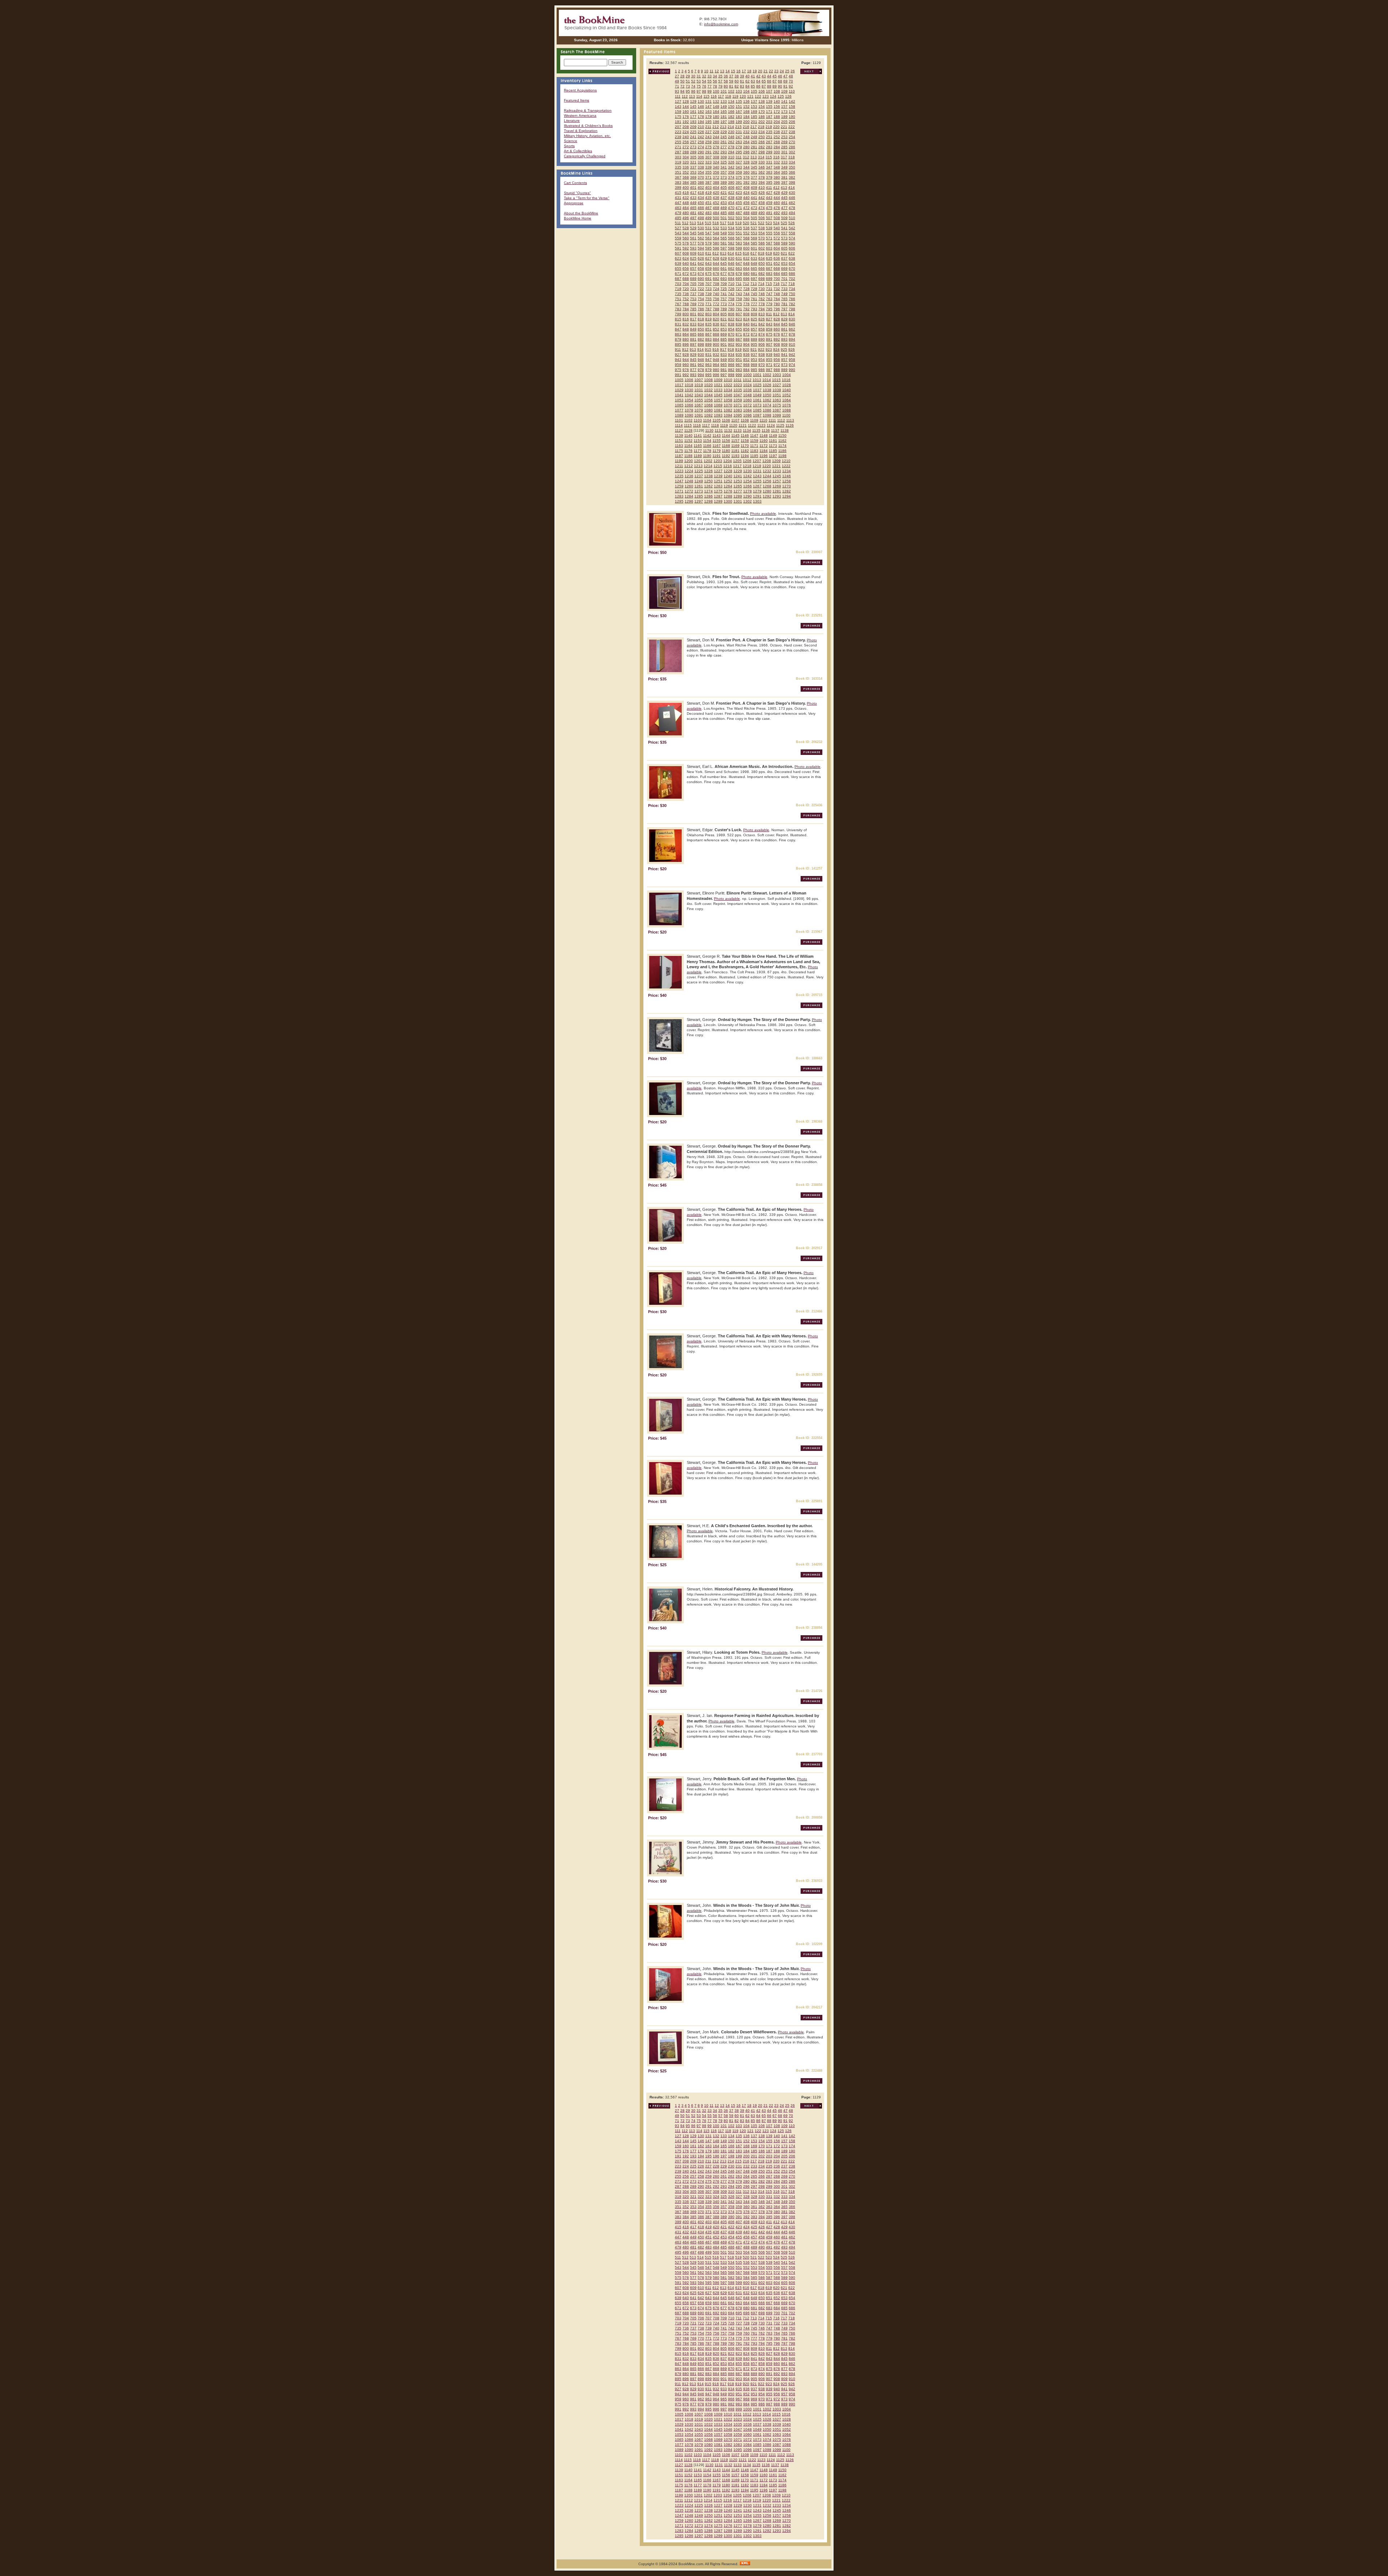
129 (693, 101)
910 (792, 344)
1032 (708, 390)
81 (731, 86)
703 (678, 284)
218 (761, 127)
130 (701, 101)
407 (739, 187)
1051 (777, 395)
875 (769, 334)
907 (769, 344)
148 (716, 106)
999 (739, 375)
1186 (782, 451)
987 (769, 370)
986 (762, 370)
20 (760, 71)
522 (761, 223)
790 (731, 309)
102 (731, 91)
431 (678, 198)
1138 (785, 430)
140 (777, 101)
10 (706, 71)
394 (762, 182)
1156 (726, 441)
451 (708, 203)
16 (738, 71)
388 (716, 182)
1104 (707, 420)
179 (708, 117)
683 (769, 274)
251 (769, 137)
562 (701, 238)
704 (686, 284)
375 (739, 177)
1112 (781, 420)
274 (701, 147)
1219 (757, 466)
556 (777, 233)
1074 (767, 405)
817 (693, 319)
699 (769, 279)
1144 (726, 435)
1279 (757, 491)
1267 (757, 486)
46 (780, 76)
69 (785, 81)
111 (678, 96)
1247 (679, 481)
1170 (745, 446)
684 (777, 274)
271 (678, 147)
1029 (679, 390)
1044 (708, 395)
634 (762, 258)
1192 (726, 456)
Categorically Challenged (585, 156)
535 (739, 228)
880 (686, 339)
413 (784, 187)
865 (693, 334)
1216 (728, 466)
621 (784, 253)
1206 (747, 461)
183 (739, 117)
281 (754, 147)
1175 (679, 451)
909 (784, 344)
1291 (757, 496)
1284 (689, 496)
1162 (782, 441)
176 (686, 117)
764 (777, 299)
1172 (764, 446)
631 (739, 258)
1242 (747, 476)
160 (686, 112)
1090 (689, 415)
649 (754, 263)
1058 (728, 400)
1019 (699, 385)
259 (708, 142)
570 (762, 238)
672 (686, 274)
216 (746, 127)
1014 (767, 380)
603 (769, 248)
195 (708, 122)
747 (769, 294)
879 (678, 339)
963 (708, 365)
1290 (747, 496)
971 (769, 365)
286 (792, 147)
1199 (679, 461)
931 (708, 354)
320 (686, 162)
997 (724, 375)
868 (716, 334)
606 (792, 248)
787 (708, 309)
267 (769, 142)
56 (715, 81)
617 (754, 253)
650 (762, 263)
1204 (728, 461)
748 (777, 294)
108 (777, 91)
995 (708, 375)
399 (678, 187)
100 (716, 91)
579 (708, 243)
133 (724, 101)
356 (716, 172)
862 (792, 329)
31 (699, 76)
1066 (689, 405)
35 (720, 76)
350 (792, 167)
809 (754, 314)
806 (731, 314)
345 (754, 167)
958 (792, 360)
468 (716, 208)
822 (731, 319)
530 (701, 228)
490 (762, 213)
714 (761, 284)
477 (784, 208)
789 (724, 309)
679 (739, 274)
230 (731, 132)
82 (737, 86)
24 (782, 71)
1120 (733, 425)
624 (686, 258)
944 (686, 360)
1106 (726, 420)
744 (746, 294)
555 (769, 233)
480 (686, 213)
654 (792, 263)
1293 (777, 496)
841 (754, 324)
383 (678, 182)
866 (701, 334)
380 (777, 177)
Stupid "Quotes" (577, 193)
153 (754, 106)
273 (693, 147)
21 (766, 71)
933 (724, 354)
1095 (738, 415)
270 (792, 142)
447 (678, 203)
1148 (764, 435)
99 (710, 91)
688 (686, 279)
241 (693, 137)
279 (739, 147)
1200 (689, 461)
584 (746, 243)
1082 (728, 410)
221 (784, 127)
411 (769, 187)
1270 (787, 486)
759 (739, 299)
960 (686, 365)
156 (777, 106)
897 (693, 344)
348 (777, 167)
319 (678, 162)
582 (731, 243)
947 (708, 360)
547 (708, 233)
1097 (757, 415)
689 (693, 279)
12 (717, 71)
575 (678, 243)
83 (742, 86)
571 (769, 238)
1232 (767, 471)
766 (792, 299)
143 (678, 106)
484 (716, 213)
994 (701, 375)
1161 (773, 441)
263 (739, 142)
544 (686, 233)
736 (686, 294)
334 (792, 162)
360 (746, 172)
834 (701, 324)
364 (777, 172)
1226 (708, 471)
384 (686, 182)
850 (701, 329)
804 (716, 314)
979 (708, 370)
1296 (689, 501)
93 (677, 91)
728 (746, 289)
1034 (728, 390)
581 (724, 243)
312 (746, 157)
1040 (787, 390)
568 (746, 238)
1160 (764, 441)
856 (746, 329)
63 (753, 81)
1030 (689, 390)
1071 (738, 405)
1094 (728, 415)
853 (724, 329)
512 (685, 223)
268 (777, 142)
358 (731, 172)
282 (762, 147)
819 (708, 319)
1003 (777, 375)
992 (686, 375)
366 (792, 172)
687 (678, 279)
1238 (708, 476)
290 (701, 152)
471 (739, 208)
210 (701, 127)
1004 (787, 375)
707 (708, 284)
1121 (743, 425)
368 (686, 177)
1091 (699, 415)
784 (686, 309)
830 (792, 319)
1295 (679, 501)
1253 (738, 481)
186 (762, 117)
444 (777, 198)
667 (769, 268)
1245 (777, 476)
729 (754, 289)
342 (731, 167)
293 (724, 152)
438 (731, 198)
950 (731, 360)
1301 (738, 501)
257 (693, 142)
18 (749, 71)
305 (693, 157)
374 (731, 177)
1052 (787, 395)
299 (769, 152)
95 (688, 91)
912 (685, 349)
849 (693, 329)
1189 (698, 456)
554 (762, 233)
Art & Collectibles (578, 151)
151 (739, 106)
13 (722, 71)
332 (777, 162)
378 (762, 177)
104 (746, 91)
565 (724, 238)
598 (731, 248)
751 (678, 299)
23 (776, 71)
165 (724, 112)
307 (708, 157)
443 (769, 198)
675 (708, 274)
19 (755, 71)
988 (777, 370)
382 (792, 177)
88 (769, 86)
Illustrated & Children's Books (588, 126)
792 (746, 309)
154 (762, 106)
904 (746, 344)
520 (746, 223)
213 (723, 127)
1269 (777, 486)
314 (761, 157)
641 (693, 263)
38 (737, 76)
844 (777, 324)
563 (708, 238)
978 (701, 370)
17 (744, 71)
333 (784, 162)
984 (746, 370)
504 (746, 218)
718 (792, 284)
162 (701, 112)
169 (754, 112)
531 (708, 228)
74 (693, 86)
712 (746, 284)
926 (792, 349)
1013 (757, 380)
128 (686, 101)
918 (731, 349)
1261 (699, 486)
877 (784, 334)
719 (678, 289)
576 (686, 243)
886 (731, 339)
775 (739, 304)
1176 (688, 451)
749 (784, 294)
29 (688, 76)
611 (708, 253)
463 (678, 208)
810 (762, 314)
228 (716, 132)
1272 (689, 491)
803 (708, 314)
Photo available (763, 514)
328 (746, 162)
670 (792, 268)
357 (724, 172)
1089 (679, 415)
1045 (718, 395)
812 (776, 314)
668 (777, 268)
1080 (708, 410)
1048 (747, 395)
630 (731, 258)
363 (769, 172)
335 (678, 167)
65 (764, 81)
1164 (688, 446)
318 (792, 157)
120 (743, 96)
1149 (773, 435)
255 (678, 142)
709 (724, 284)
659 (708, 268)
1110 (763, 420)
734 (792, 289)
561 (693, 238)
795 (769, 309)
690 (701, 279)
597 (724, 248)
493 (784, 213)
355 (708, 172)
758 (731, 299)
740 (716, 294)
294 (731, 152)
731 (769, 289)
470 (731, 208)
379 (769, 177)
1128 (688, 430)
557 (784, 233)
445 (784, 198)
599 (739, 248)
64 (758, 81)
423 (739, 193)
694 (731, 279)
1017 (679, 385)
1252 (728, 481)
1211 (679, 466)
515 (708, 223)
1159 (754, 441)
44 (769, 76)
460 (777, 203)
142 (792, 101)
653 (784, 263)
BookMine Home (578, 218)
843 (769, 324)
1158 (745, 441)
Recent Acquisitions (580, 90)
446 (792, 198)
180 (716, 117)
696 (746, 279)
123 (766, 96)
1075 (777, 405)
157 (784, 106)
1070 (728, 405)
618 (761, 253)
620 (776, 253)
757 (724, 299)
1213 (698, 466)
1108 (745, 420)
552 (746, 233)
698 (762, 279)
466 (701, 208)
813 (784, 314)
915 (708, 349)
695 (739, 279)
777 (754, 304)
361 (754, 172)
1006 (689, 380)
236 (777, 132)
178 (701, 117)
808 (746, 314)
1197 (773, 456)
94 (682, 91)
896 (686, 344)
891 (769, 339)
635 (769, 258)
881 (693, 339)
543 (678, 233)
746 (762, 294)
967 (739, 365)
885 (724, 339)
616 (746, 253)
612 (716, 253)
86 (758, 86)
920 (746, 349)
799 (678, 314)
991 (678, 375)
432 (686, 198)
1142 (707, 435)
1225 (699, 471)
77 (710, 86)
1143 (717, 435)
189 (784, 117)
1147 (754, 435)
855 (739, 329)
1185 (773, 451)
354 (701, 172)
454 (731, 203)
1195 (754, 456)
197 (724, 122)
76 (704, 86)
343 (739, 167)
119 (735, 96)
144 (686, 106)
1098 (767, 415)
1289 (738, 496)
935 (739, 354)
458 (762, 203)
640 (686, 263)
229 (724, 132)
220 (776, 127)
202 (762, 122)
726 (731, 289)
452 (716, 203)
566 (731, 238)
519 (738, 223)
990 (792, 370)
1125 (780, 425)
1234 (787, 471)
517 (723, 223)
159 (678, 112)
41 (753, 76)
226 (701, 132)
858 (762, 329)
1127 (679, 430)
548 (716, 233)
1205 (737, 461)
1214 (708, 466)
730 (762, 289)
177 (693, 117)
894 (792, 339)
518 (731, 223)
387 (708, 182)
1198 (782, 456)
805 (724, 314)
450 (701, 203)
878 (792, 334)
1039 (777, 390)
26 (793, 71)
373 (724, 177)
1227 (718, 471)
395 (769, 182)
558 (792, 233)
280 (746, 147)
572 (777, 238)
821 (724, 319)
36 (726, 76)
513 (693, 223)
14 (728, 71)
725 (724, 289)
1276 (728, 491)
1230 (747, 471)
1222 (786, 466)
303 (678, 157)
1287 (718, 496)
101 (724, 91)
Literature (572, 121)
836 (716, 324)
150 (731, 106)
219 (769, 127)
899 (708, 344)
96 (693, 91)
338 (701, 167)
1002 (767, 375)
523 (769, 223)
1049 (757, 395)
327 (739, 162)
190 (792, 117)
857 (754, 329)
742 (731, 294)
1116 (697, 425)
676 (716, 274)
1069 (718, 405)
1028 (787, 385)
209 (693, 127)
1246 (787, 476)
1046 (728, 395)
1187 (679, 456)
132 (716, 101)
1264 (728, 486)
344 (746, 167)
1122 (752, 425)
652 (777, 263)
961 (693, 365)
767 (678, 304)
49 (677, 81)
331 (769, 162)
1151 (679, 441)
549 (724, 233)
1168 (726, 446)
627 (708, 258)
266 (762, 142)
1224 (689, 471)
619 (769, 253)
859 (769, 329)
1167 (717, 446)
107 (769, 91)
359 (739, 172)
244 (716, 137)
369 (693, 177)
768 (686, 304)
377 (754, 177)
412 (776, 187)
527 (678, 228)
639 (678, 263)
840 (746, 324)
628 (716, 258)
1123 (761, 425)
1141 (698, 435)
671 (678, 274)
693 (724, 279)
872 (746, 334)
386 (701, 182)
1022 (728, 385)
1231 (757, 471)
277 (724, 147)
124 (773, 96)
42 (758, 76)
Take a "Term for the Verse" (587, 198)
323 (708, 162)
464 (686, 208)
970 (762, 365)
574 (792, 238)
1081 (718, 410)
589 (784, 243)
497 (693, 218)
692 (716, 279)
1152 (688, 441)
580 (716, 243)
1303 (757, 501)
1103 (698, 420)
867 (708, 334)
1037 (757, 390)
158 (792, 106)
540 (777, 228)
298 (762, 152)
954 (762, 360)
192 (686, 122)
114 (699, 96)
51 (688, 81)
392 (746, 182)
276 (716, 147)
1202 (708, 461)
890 (762, 339)
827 (769, 319)
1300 (728, 501)
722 (701, 289)
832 (686, 324)
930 (701, 354)
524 (776, 223)
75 (699, 86)
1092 (708, 415)
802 (701, 314)
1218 (747, 466)
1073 (757, 405)
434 (701, 198)
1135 (756, 430)
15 (733, 71)
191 (678, 122)
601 (754, 248)
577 (693, 243)
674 (701, 274)
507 (769, 218)
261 (724, 142)
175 (678, 117)
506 (762, 218)
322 (701, 162)
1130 (709, 430)
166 (731, 112)
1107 (735, 420)
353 (693, 172)
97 (699, 91)
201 (754, 122)
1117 (706, 425)
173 (784, 112)
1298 (708, 501)
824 (746, 319)
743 (739, 294)
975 (678, 370)
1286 (708, 496)
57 (720, 81)
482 (701, 213)
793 (754, 309)
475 (769, 208)
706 (701, 284)
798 (792, 309)
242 (701, 137)
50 (682, 81)
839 (739, 324)
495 (678, 218)
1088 (787, 410)
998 (731, 375)
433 (693, 198)
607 (678, 253)
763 (769, 299)
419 (708, 193)
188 (777, 117)
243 (708, 137)
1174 (782, 446)
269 (784, 142)
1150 (782, 435)
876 (777, 334)
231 (739, 132)
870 (731, 334)
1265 (738, 486)
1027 (777, 385)
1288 (728, 496)
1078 (689, 410)
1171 (754, 446)
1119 (724, 425)
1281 (777, 491)
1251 (718, 481)
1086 (767, 410)
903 (739, 344)
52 (693, 81)
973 (784, 365)
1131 (719, 430)
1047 (738, 395)
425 (754, 193)
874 (762, 334)
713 (754, 284)
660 (716, 268)
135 (739, 101)
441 (754, 198)
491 (769, 213)
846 (792, 324)
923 (769, 349)
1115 (688, 425)
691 (708, 279)
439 (739, 198)
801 (693, 314)
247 (739, 137)
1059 (738, 400)
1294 (787, 496)
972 (777, 365)
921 (754, 349)
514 (701, 223)
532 (716, 228)
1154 (707, 441)
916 (716, 349)
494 (792, 213)
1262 (708, 486)
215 (738, 127)
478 (792, 208)
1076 (787, 405)
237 (784, 132)
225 (693, 132)
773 (724, 304)
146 (701, 106)
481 (693, 213)
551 (739, 233)
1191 (717, 456)
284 (777, 147)
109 (784, 91)
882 (701, 339)
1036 (747, 390)
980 (716, 370)
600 (746, 248)
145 (693, 106)
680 (746, 274)
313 (754, 157)
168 (746, 112)
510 (792, 218)
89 (775, 86)
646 (731, 263)
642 (701, 263)
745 (754, 294)
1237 (699, 476)
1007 (699, 380)
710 (731, 284)
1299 (718, 501)
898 (701, 344)
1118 (715, 425)
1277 (738, 491)
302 (792, 152)
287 (678, 152)
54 (704, 81)
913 (693, 349)
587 (769, 243)
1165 (698, 446)
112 (685, 96)
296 (746, 152)
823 (739, 319)
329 (754, 162)
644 (716, 263)
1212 (689, 466)
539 (769, 228)
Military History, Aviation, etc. (587, 136)
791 (739, 309)
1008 (708, 380)
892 (777, 339)
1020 (708, 385)
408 (746, 187)
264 (746, 142)
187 (769, 117)
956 (777, 360)
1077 (679, 410)
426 (762, 193)
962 (701, 365)
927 (678, 354)
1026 (767, 385)
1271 (679, 491)
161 (693, 112)
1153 (698, 441)
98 (704, 91)
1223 (679, 471)
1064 (787, 400)
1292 (767, 496)
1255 (757, 481)
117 (721, 96)
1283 (679, 496)
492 (777, 213)
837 (724, 324)
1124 (771, 425)
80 (726, 86)
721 (693, 289)
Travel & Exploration (581, 131)
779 (769, 304)
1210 (786, 461)
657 (693, 268)
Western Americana (580, 116)
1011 (738, 380)
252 (777, 137)
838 (731, 324)
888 (746, 339)
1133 (738, 430)
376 (746, 177)
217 (754, 127)
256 (686, 142)
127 (678, 101)
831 (678, 324)
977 (693, 370)
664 (746, 268)
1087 (777, 410)
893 (784, 339)
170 (762, 112)
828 (777, 319)
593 (693, 248)
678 (731, 274)
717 (784, 284)
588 (777, 243)
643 (708, 263)
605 (784, 248)
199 (739, 122)
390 (731, 182)
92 (791, 86)
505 (754, 218)
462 (792, 203)
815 (678, 319)
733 (784, 289)
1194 (745, 456)
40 (747, 76)
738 (701, 294)
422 (731, 193)
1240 (728, 476)
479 (678, 213)
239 (678, 137)
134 (731, 101)
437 (724, 198)
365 (784, 172)
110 (792, 91)
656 (686, 268)
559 (678, 238)
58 (726, 81)
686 (792, 274)
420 (716, 193)
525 (784, 223)
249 (754, 137)
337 (693, 167)
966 (731, 365)
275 (708, 147)
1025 (757, 385)
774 (731, 304)
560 (686, 238)
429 (784, 193)
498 (701, 218)
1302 (747, 501)
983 (739, 370)
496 (686, 218)
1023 (738, 385)
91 (785, 86)
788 (716, 309)
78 (715, 86)
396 (777, 182)
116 (714, 96)
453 (724, 203)
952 (746, 360)
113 (692, 96)
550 (731, 233)
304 (686, 157)
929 (693, 354)
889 (754, 339)
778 (762, 304)
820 (716, 319)
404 (716, 187)
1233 (777, 471)
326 (731, 162)
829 (784, 319)
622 (792, 253)
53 (699, 81)
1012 (747, 380)
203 (769, 122)
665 (754, 268)
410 (762, 187)
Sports (569, 146)
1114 (679, 425)
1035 (738, 390)
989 (784, 370)
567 (739, 238)
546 (701, 233)
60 (737, 81)
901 (724, 344)
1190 (707, 456)
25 (787, 71)
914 (701, 349)
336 (686, 167)
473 (754, 208)
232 (746, 132)
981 (724, 370)
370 (701, 177)
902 (731, 344)
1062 (767, 400)
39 (742, 76)
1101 (679, 420)
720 (686, 289)
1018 (689, 385)
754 (701, 299)
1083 (738, 410)
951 (739, 360)
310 (731, 157)
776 (746, 304)
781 (784, 304)
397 (784, 182)
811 (769, 314)
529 (693, 228)
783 (678, 309)
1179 (717, 451)
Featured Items (577, 100)
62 (747, 81)
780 (777, 304)
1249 (699, 481)
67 (775, 81)
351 (678, 172)
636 (777, 258)
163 (708, 112)
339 (708, 167)
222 (792, 127)
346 (762, 167)
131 (708, 101)
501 (724, 218)
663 (739, 268)
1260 (689, 486)
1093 (718, 415)
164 (716, 112)
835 (708, 324)
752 (686, 299)
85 (753, 86)
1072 (747, 405)
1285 (699, 496)
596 (716, 248)
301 (784, 152)
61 (742, 81)
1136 (766, 430)
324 (716, 162)
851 (708, 329)
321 (693, 162)
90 (780, 86)
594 (701, 248)
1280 (767, 491)
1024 (747, 385)
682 (762, 274)
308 (716, 157)
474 (762, 208)
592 (686, 248)
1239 (718, 476)
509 (784, 218)
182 (731, 117)
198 (731, 122)
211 (708, 127)
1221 (776, 466)
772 (716, 304)
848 (686, 329)
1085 (757, 410)
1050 (767, 395)
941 (784, 354)
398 (792, 182)
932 (716, 354)
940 (777, 354)
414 (792, 187)
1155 (717, 441)
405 (724, 187)
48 (791, 76)
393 (754, 182)
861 (784, 329)
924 (776, 349)
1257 (777, 481)
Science (571, 141)
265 (754, 142)
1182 (745, 451)
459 (769, 203)
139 (769, 101)
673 (693, 274)
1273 (699, 491)
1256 (767, 481)
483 (708, 213)
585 (754, 243)
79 (720, 86)
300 (777, 152)
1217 (737, 466)
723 (708, 289)
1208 (767, 461)
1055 (699, 400)
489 (754, 213)
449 (693, 203)
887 (739, 339)
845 (784, 324)
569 (754, 238)
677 (724, 274)
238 (792, 132)
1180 (726, 451)
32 (704, 76)
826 (762, 319)
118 (728, 96)
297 (754, 152)
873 (754, 334)
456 (746, 203)
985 (754, 370)
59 (731, 81)
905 (754, 344)
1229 (738, 471)
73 (688, 86)
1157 (735, 441)
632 (746, 258)
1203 (718, 461)
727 (739, 289)
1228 (728, 471)
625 (693, 258)
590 (792, 243)
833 (693, 324)
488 (746, 213)
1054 (689, 400)
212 (716, 127)
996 (716, 375)
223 (678, 132)
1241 (738, 476)
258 (701, 142)
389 (724, 182)
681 (754, 274)
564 (716, 238)
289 (693, 152)
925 (784, 349)
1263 (718, 486)
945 (693, 360)
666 (762, 268)
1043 (699, 395)
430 (792, 193)
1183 (754, 451)
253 (784, 137)
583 (739, 243)
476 (777, 208)
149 (724, 106)
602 (762, 248)
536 (746, 228)
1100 (786, 415)
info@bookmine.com (721, 24)
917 (723, 349)
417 (693, 193)
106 (762, 91)
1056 (708, 400)
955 (769, 360)
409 (754, 187)
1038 (767, 390)
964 (716, 365)
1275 (718, 491)
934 (731, 354)
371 (708, 177)
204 (777, 122)
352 (686, 172)
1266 (747, 486)
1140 (688, 435)
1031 (699, 390)
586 (762, 243)
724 (716, 289)
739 (708, 294)
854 (731, 329)
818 (701, 319)
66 (769, 81)
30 (693, 76)
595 (708, 248)
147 (708, 106)
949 (724, 360)
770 (701, 304)
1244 (767, 476)
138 (762, 101)
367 (678, 177)
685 (784, 274)
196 (716, 122)
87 (764, 86)
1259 (679, 486)
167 (739, 112)
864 (686, 334)
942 (792, 354)
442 (762, 198)
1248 (689, 481)
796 (777, 309)
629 (724, 258)
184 (746, 117)
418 (701, 193)
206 (792, 122)
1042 (689, 395)
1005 (679, 380)
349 (784, 167)
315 (769, 157)
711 (739, 284)
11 (712, 71)
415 (678, 193)
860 (777, 329)
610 (701, 253)
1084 (747, 410)
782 (792, 304)
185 (754, 117)
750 (792, 294)
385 (693, 182)
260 (716, 142)
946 (701, 360)
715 (769, 284)
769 (693, 304)
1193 (735, 456)
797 (784, 309)
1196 (764, 456)
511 (678, 223)
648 (746, 263)
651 (769, 263)
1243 (757, 476)
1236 (689, 476)
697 (754, 279)
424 (746, 193)
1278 (747, 491)
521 (754, 223)
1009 (718, 380)
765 (784, 299)
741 (724, 294)
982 (731, 370)
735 (678, 294)
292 (716, 152)
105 (754, 91)
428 (777, 193)
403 (708, 187)
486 (731, 213)
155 (769, 106)
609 (693, 253)
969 (754, 365)
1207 (757, 461)
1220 (767, 466)
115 (706, 96)
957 (784, 360)
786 (701, 309)
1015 (776, 380)
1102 (688, 420)
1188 (688, 456)
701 (784, 279)
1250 (708, 481)
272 (686, 147)
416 (686, 193)
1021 (718, 385)
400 (686, 187)
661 (724, 268)
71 (677, 86)
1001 (757, 375)
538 (762, 228)
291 (708, 152)
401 (693, 187)
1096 (747, 415)
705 (693, 284)
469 (724, 208)
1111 (772, 420)
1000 (747, 375)
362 (762, 172)
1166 (707, 446)
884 (716, 339)
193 (693, 122)
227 (708, 132)
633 (754, 258)
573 (784, 238)
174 (792, 112)
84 (747, 86)
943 (678, 360)
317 (784, 157)
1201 (698, 461)
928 (686, 354)
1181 (735, 451)
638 (792, 258)
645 (724, 263)
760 (746, 299)
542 (792, 228)
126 (788, 96)
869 (724, 334)
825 (754, 319)
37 (731, 76)
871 (739, 334)
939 (769, 354)
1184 (764, 451)
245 (724, 137)
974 (792, 365)
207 (678, 127)
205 (784, 122)
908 (777, 344)
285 (784, 147)
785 (693, 309)
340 (716, 167)
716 (776, 284)
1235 (679, 476)
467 (708, 208)
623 (678, 258)
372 (716, 177)
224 (686, 132)
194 (701, 122)
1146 (745, 435)
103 (739, 91)
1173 (773, 446)
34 (715, 76)
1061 (757, 400)
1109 (754, 420)
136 (746, 101)
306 (701, 157)
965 (724, 365)
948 (716, 360)
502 (731, 218)
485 (724, 213)
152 (746, 106)
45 (775, 76)
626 (701, 258)
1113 (790, 420)
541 (784, 228)
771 (708, 304)
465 (693, 208)
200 (746, 122)
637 (784, 258)
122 (758, 96)
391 (739, 182)
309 (724, 157)
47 (785, 76)
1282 (787, 491)
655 (678, 268)
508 (777, 218)
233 (754, 132)
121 (750, 96)
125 (781, 96)
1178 (707, 451)
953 (754, 360)
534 (731, 228)
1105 (717, 420)
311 (739, 157)
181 (724, 117)
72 (682, 86)
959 (678, 365)
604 (777, 248)
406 (731, 187)
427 (769, 193)
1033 (718, 390)
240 (686, 137)
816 (686, 319)
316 (776, 157)
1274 (708, 491)
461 (784, 203)
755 (708, 299)
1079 (699, 410)
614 (731, 253)
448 (686, 203)
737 (693, 294)
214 (731, 127)
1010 (728, 380)
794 (762, 309)
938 (762, 354)
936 (746, 354)
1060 (747, 400)
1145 (735, 435)
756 (716, 299)
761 (754, 299)
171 (769, 112)
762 (762, 299)
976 (686, 370)
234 (762, 132)
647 (739, 263)
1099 (777, 415)
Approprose (574, 203)
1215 (718, 466)
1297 (699, 501)
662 (731, 268)
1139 (679, 435)
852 (716, 329)
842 (762, 324)
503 (739, 218)
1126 (790, 425)
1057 (718, 400)
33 (710, 76)
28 (682, 76)
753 (693, 299)
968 (746, 365)
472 (746, 208)
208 (686, 127)
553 (754, 233)
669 (784, 268)
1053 (679, 400)
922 (761, 349)
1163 (679, 446)
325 (724, 162)
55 (710, 81)
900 (716, 344)
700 (777, 279)
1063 (777, 400)
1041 (679, 395)
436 (716, 198)
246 (731, 137)
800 (686, 314)
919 (738, 349)
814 (792, 314)
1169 (735, 446)
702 (792, 279)
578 (701, 243)
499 (708, 218)
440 (746, 198)
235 (769, 132)
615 (738, 253)
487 (739, 213)
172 (777, 112)
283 (769, 147)
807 (739, 314)
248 (746, 137)
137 (754, 101)
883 (708, 339)
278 (731, 147)
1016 (786, 380)
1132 (728, 430)
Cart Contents (575, 183)
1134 (747, 430)
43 (764, 76)
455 (739, 203)
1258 (787, 481)
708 (716, 284)
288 (686, 152)
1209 (776, 461)
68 (780, 81)
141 (784, 101)
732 (777, 289)
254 (792, 137)
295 (739, 152)
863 (678, 334)
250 (762, 137)
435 (708, 198)
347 (769, 167)
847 (678, 329)
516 (716, 223)
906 (762, 344)
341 (724, 167)
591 (678, 248)
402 (701, 187)
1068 (708, 405)
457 (754, 203)
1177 (698, 451)
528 (686, 228)
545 (693, 233)
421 (724, 193)
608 (686, 253)
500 (716, 218)
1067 (699, 405)
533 (724, 228)
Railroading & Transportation (588, 110)
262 (731, 142)
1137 (775, 430)
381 (784, 177)
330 (762, 162)
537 (754, 228)
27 (677, 76)
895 (678, 344)
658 (701, 268)
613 (723, 253)
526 (792, 223)
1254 (747, 481)
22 (771, 71)
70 (791, 81)
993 (693, 375)
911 (678, 349)
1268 (767, 486)
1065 (679, 405)
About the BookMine (581, 213)
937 (754, 354)
